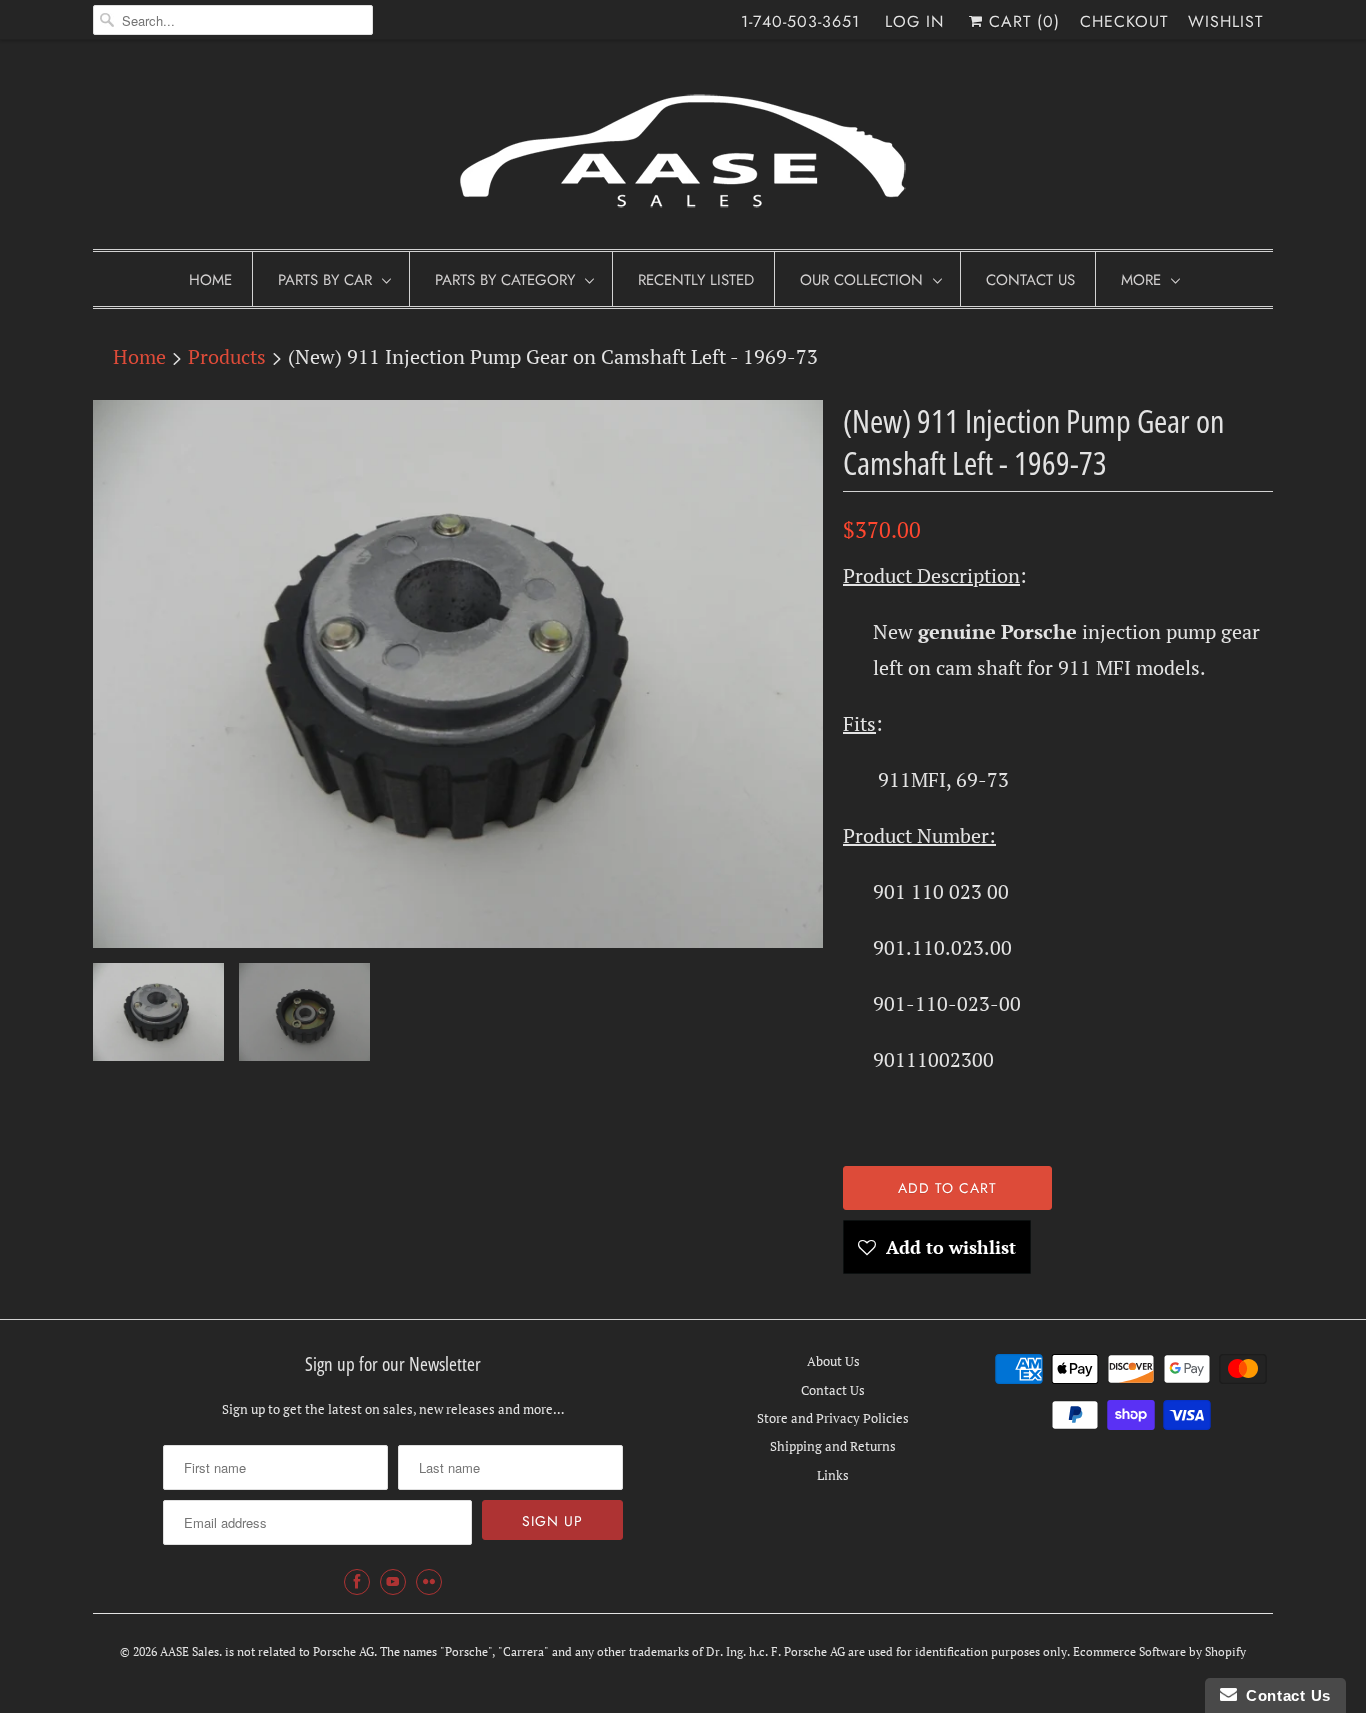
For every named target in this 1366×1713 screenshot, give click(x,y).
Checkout (1124, 21)
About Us (833, 1361)
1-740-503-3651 (800, 21)
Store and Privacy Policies (833, 1418)
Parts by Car (325, 280)
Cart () (1021, 21)
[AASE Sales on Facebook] (357, 1582)
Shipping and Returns (833, 1446)
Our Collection (861, 280)
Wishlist (1225, 21)
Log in (914, 21)
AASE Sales (189, 1651)
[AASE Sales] (683, 149)
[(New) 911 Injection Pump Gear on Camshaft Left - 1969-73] (458, 674)
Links (833, 1475)
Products (227, 356)
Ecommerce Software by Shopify (1159, 1651)
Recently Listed (696, 280)
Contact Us (1030, 280)
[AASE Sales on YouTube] (393, 1582)
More (1141, 280)
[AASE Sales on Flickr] (429, 1582)
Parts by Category (505, 280)
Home (210, 280)
